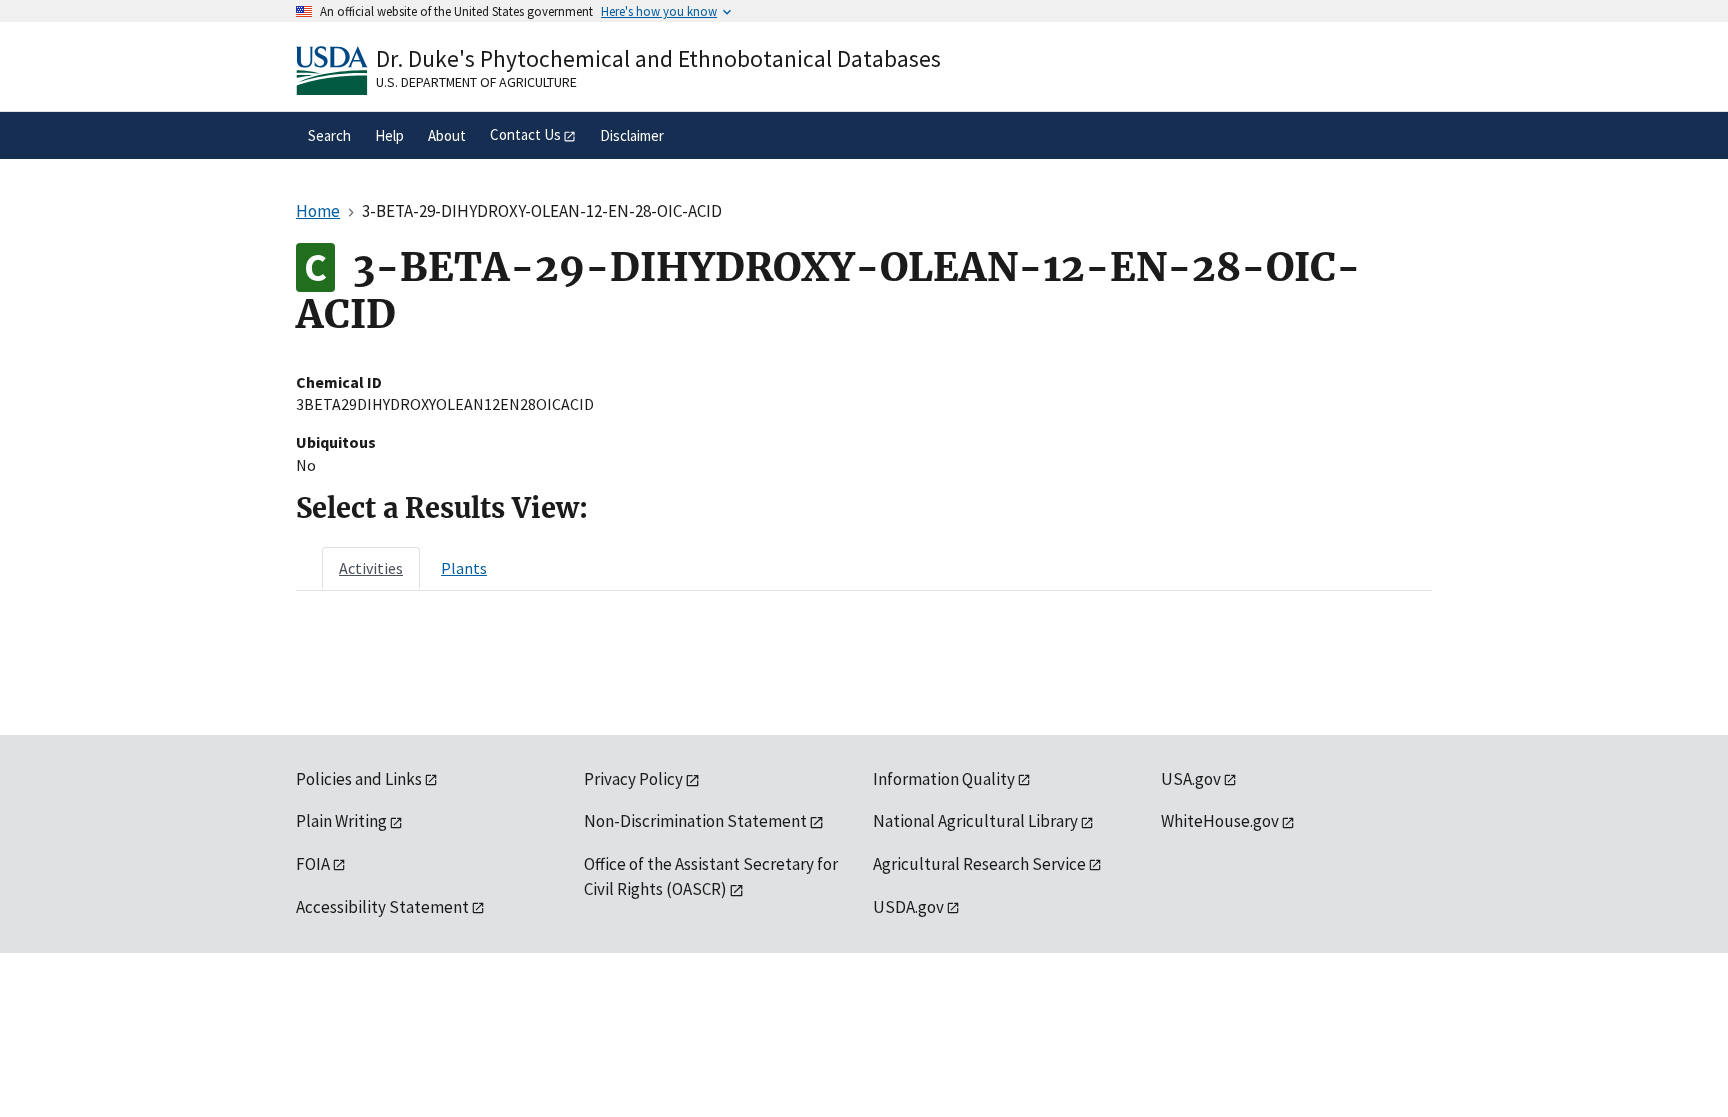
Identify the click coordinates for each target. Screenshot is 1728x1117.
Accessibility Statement (382, 907)
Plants (464, 568)
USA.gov (1191, 779)
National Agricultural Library (975, 821)
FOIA (313, 864)
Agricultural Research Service (979, 864)
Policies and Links (359, 779)
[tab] (371, 568)
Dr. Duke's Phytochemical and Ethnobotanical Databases (658, 58)
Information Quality (944, 779)
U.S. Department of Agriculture (476, 82)
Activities (371, 568)
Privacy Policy (633, 779)
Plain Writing (341, 821)
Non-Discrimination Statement (695, 821)
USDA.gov (908, 907)
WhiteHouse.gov (1220, 821)
